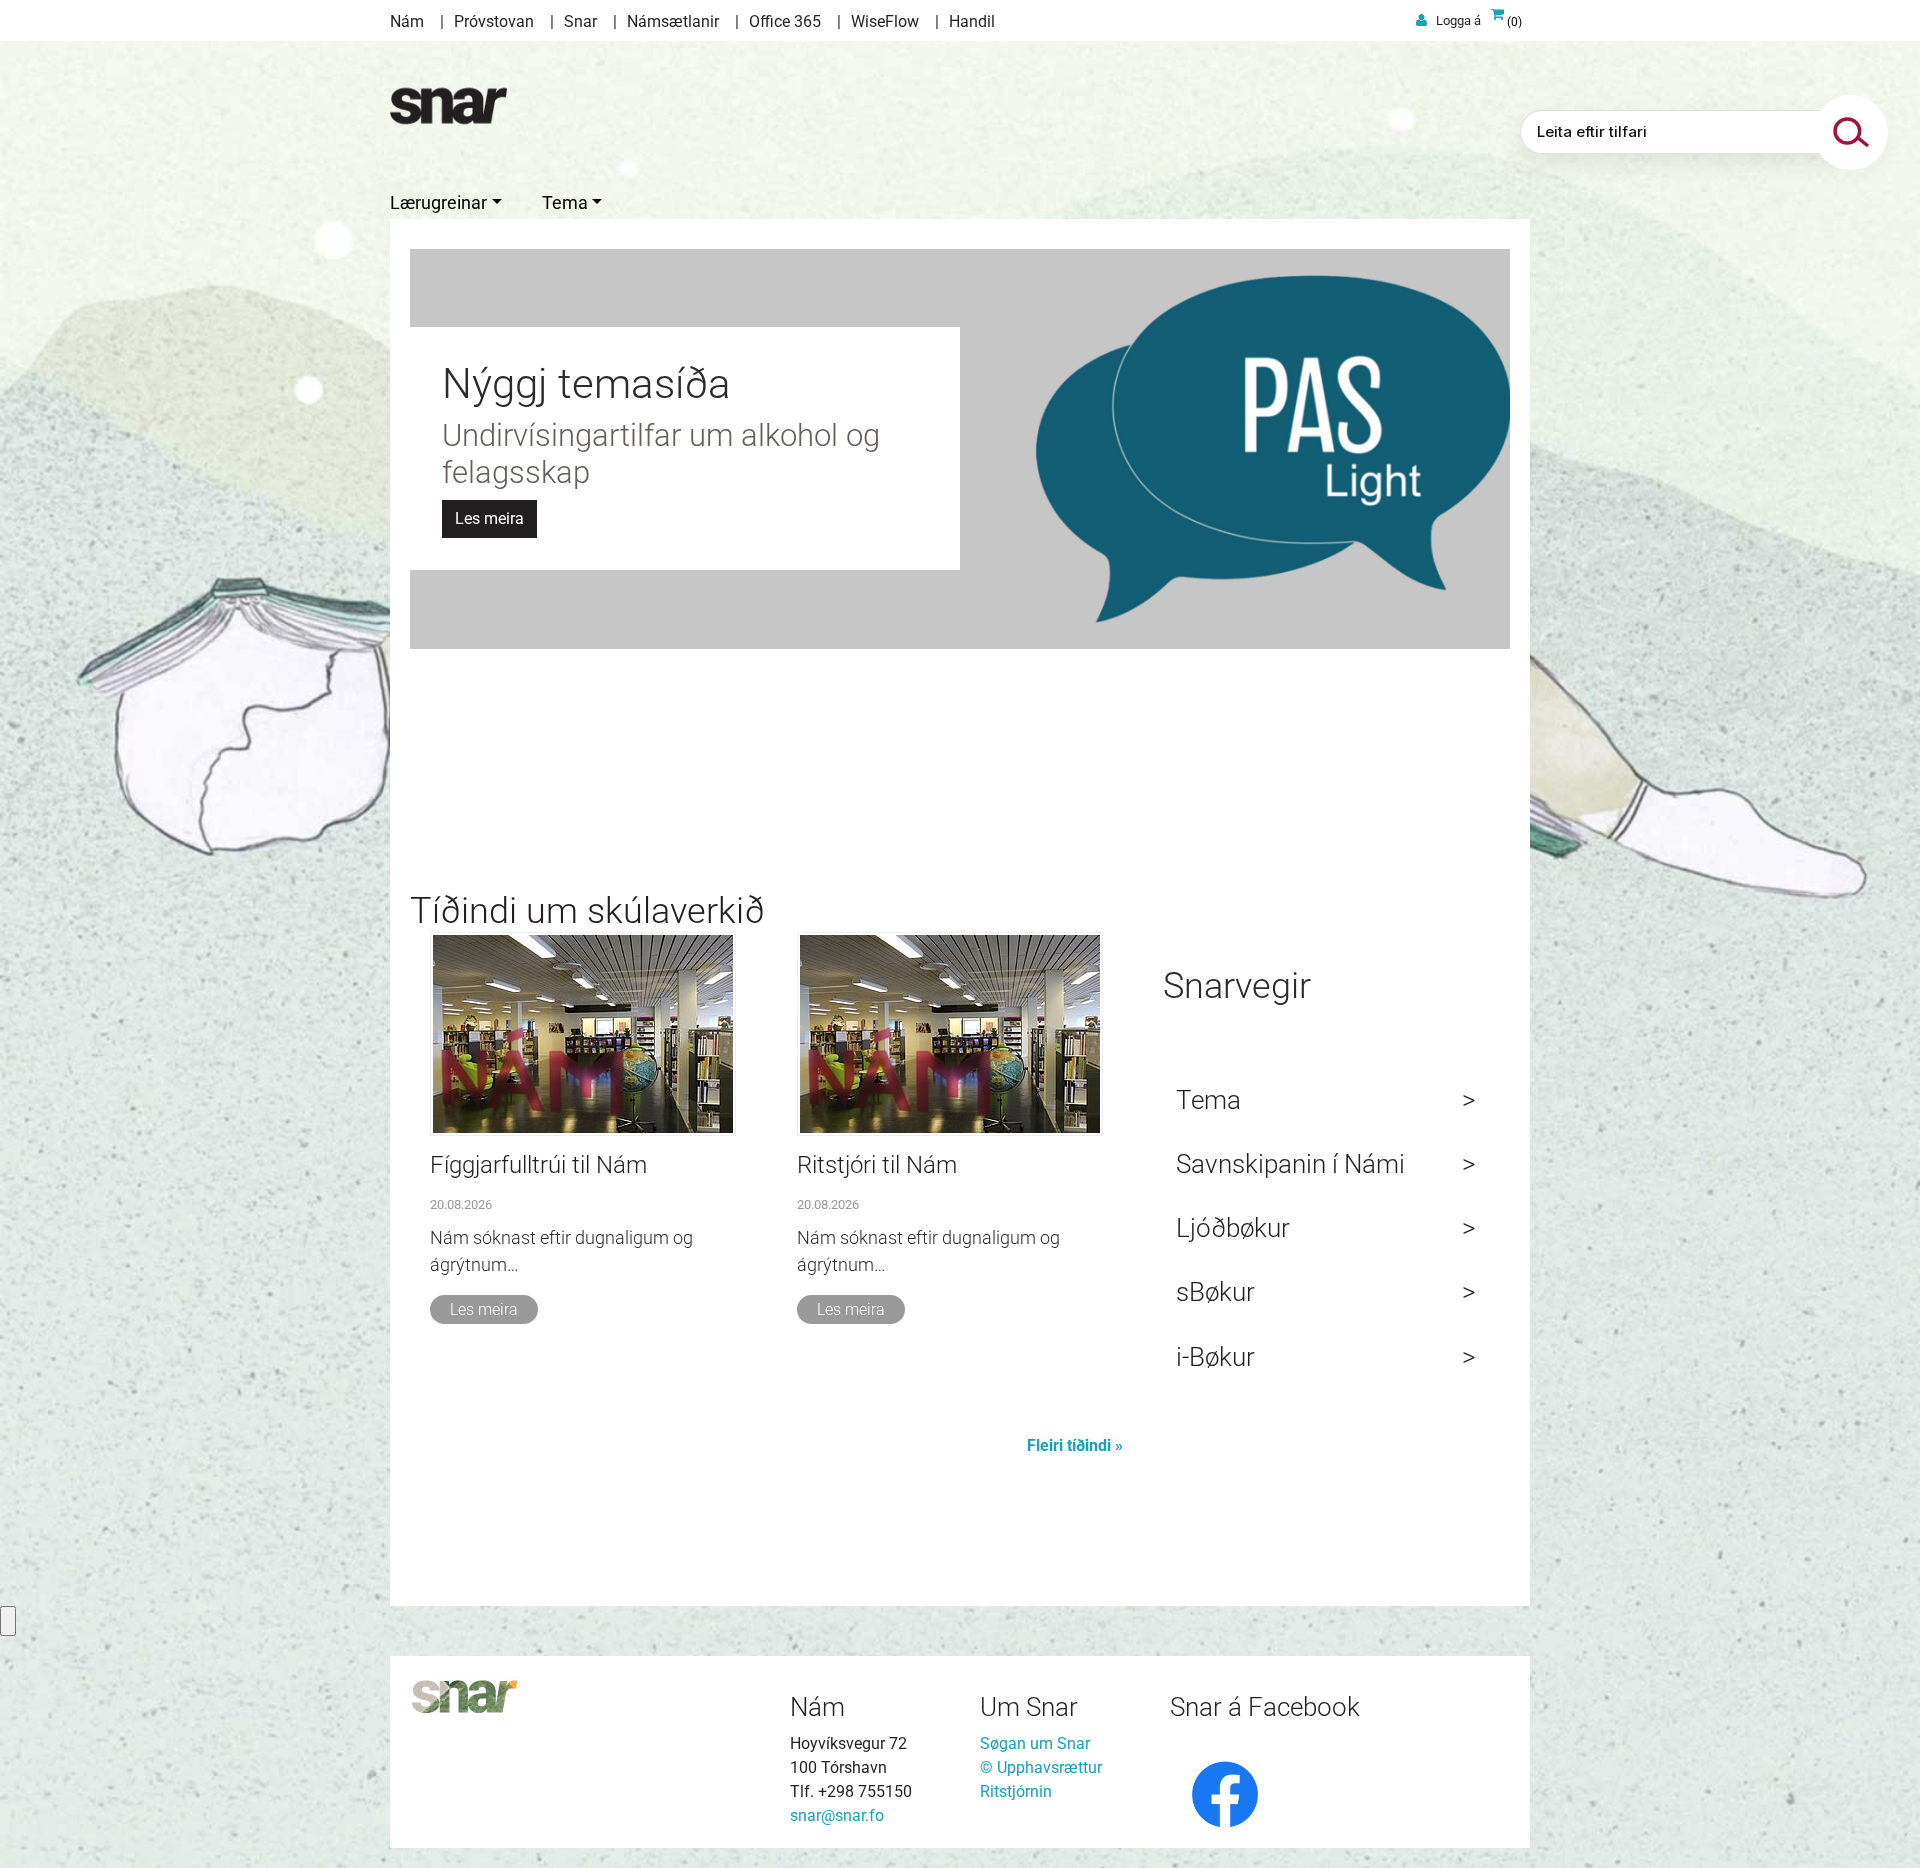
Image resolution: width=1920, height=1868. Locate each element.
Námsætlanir (673, 21)
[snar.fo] (448, 106)
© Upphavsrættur (1041, 1767)
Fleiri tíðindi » (1075, 1445)
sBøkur (1215, 1292)
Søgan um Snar (1035, 1743)
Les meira (484, 1309)
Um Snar (1029, 1707)
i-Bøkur (1215, 1357)
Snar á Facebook (1265, 1707)
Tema (1208, 1100)
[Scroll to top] (1876, 1824)
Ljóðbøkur (1233, 1228)
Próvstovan (494, 21)
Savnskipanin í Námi (1290, 1164)
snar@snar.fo (837, 1815)
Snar (580, 21)
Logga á (1458, 20)
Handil (972, 21)
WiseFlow (885, 21)
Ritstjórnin (1016, 1791)
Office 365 (785, 21)
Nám (407, 21)
